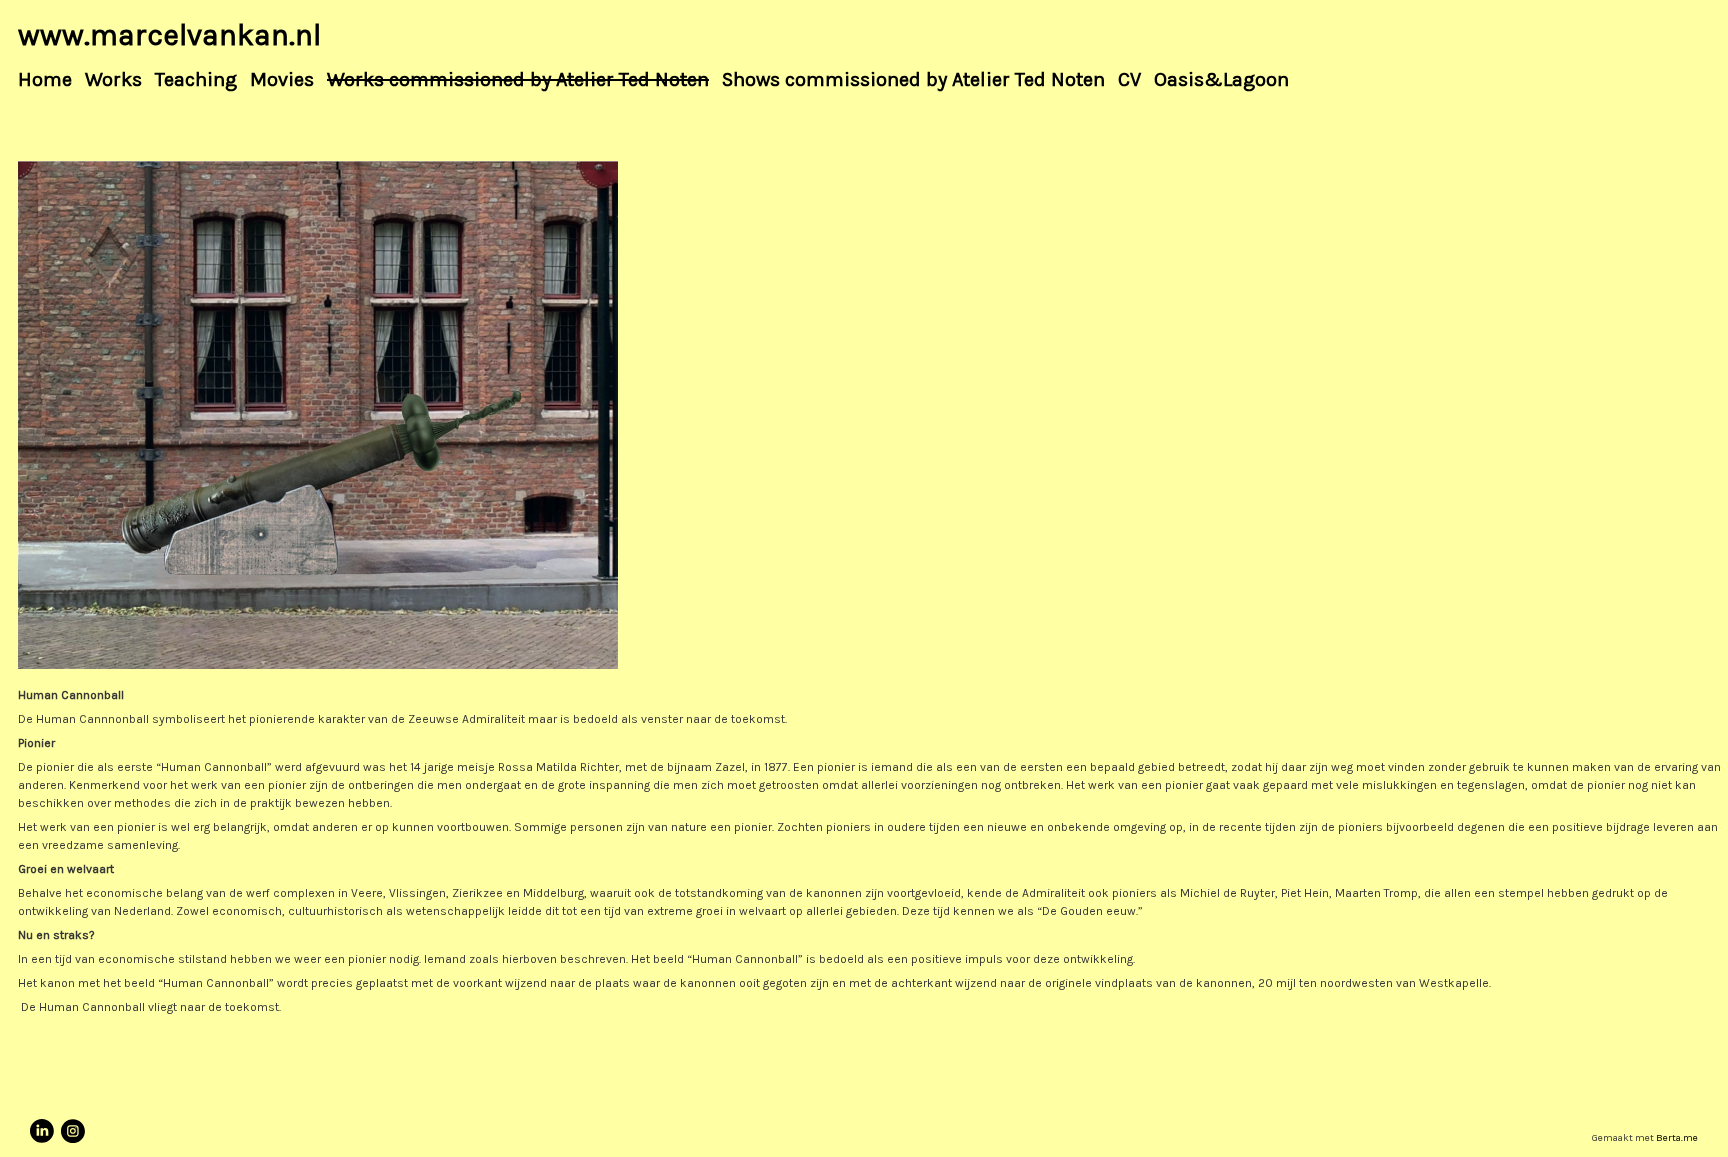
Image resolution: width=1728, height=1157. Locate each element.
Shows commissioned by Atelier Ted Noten (913, 80)
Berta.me (1677, 1138)
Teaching (196, 80)
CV (1129, 80)
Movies (282, 80)
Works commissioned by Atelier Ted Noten (518, 80)
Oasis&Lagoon (1221, 80)
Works (113, 80)
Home (45, 80)
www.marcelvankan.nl (169, 35)
